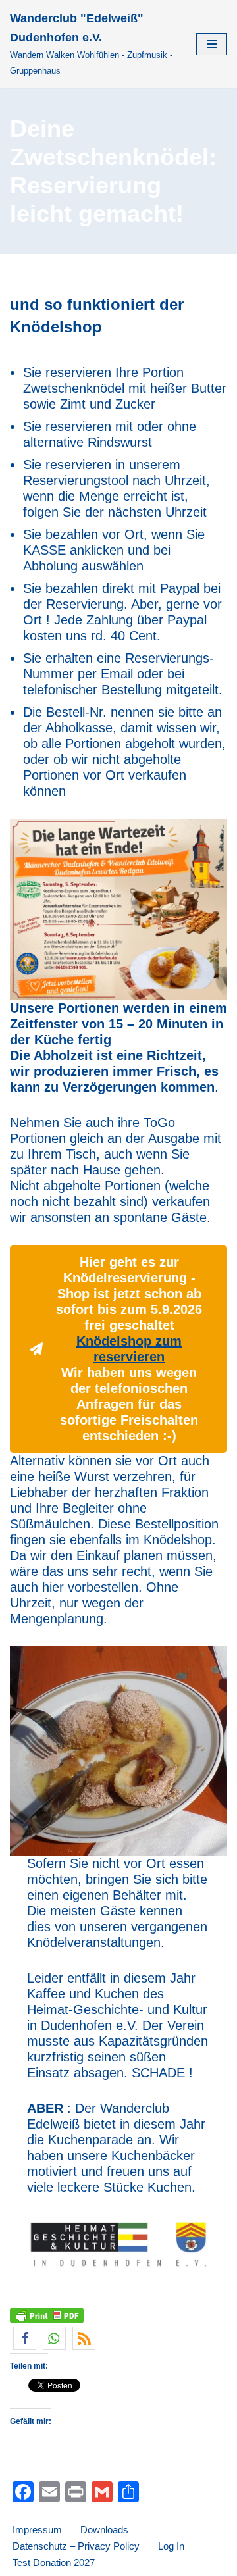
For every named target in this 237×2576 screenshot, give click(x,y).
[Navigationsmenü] (212, 44)
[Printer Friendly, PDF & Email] (47, 2315)
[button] (25, 2338)
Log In (171, 2546)
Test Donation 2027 (54, 2563)
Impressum (37, 2530)
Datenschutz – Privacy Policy (76, 2546)
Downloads (104, 2530)
